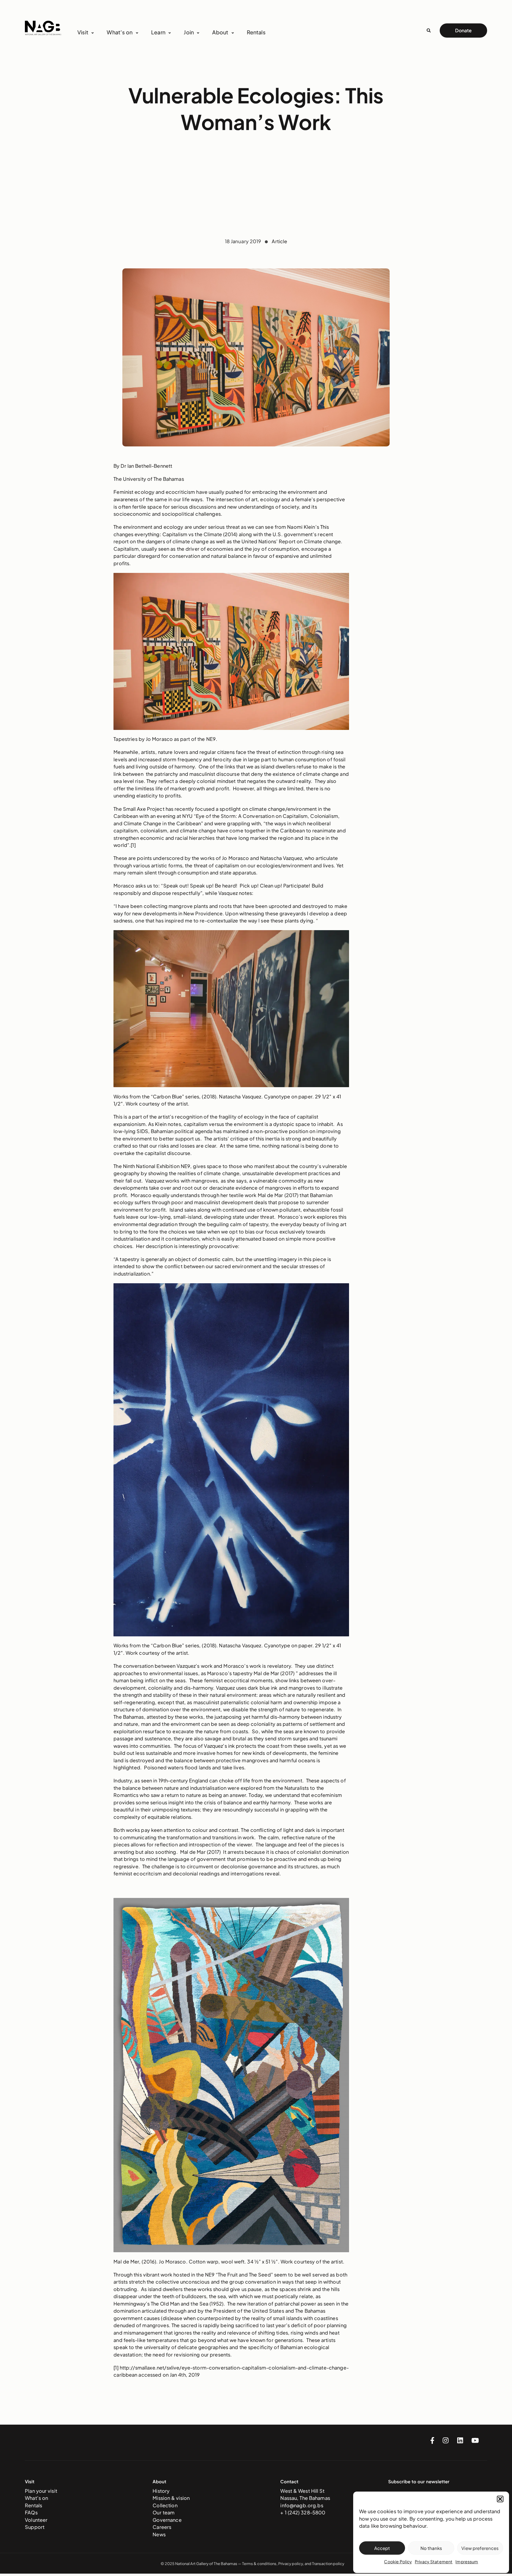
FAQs (31, 2512)
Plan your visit (41, 2491)
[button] (500, 2499)
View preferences (480, 2548)
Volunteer (36, 2520)
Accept (382, 2548)
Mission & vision (171, 2498)
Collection (165, 2505)
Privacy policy (291, 2564)
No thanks (431, 2548)
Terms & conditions (259, 2564)
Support (35, 2527)
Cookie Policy (398, 2561)
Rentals (256, 32)
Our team (164, 2512)
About (220, 32)
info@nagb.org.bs (302, 2505)
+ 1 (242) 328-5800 (303, 2512)
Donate (463, 30)
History (161, 2491)
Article (279, 241)
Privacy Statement (434, 2561)
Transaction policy (328, 2564)
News (159, 2534)
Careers (162, 2527)
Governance (167, 2520)
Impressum (467, 2561)
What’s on (36, 2498)
